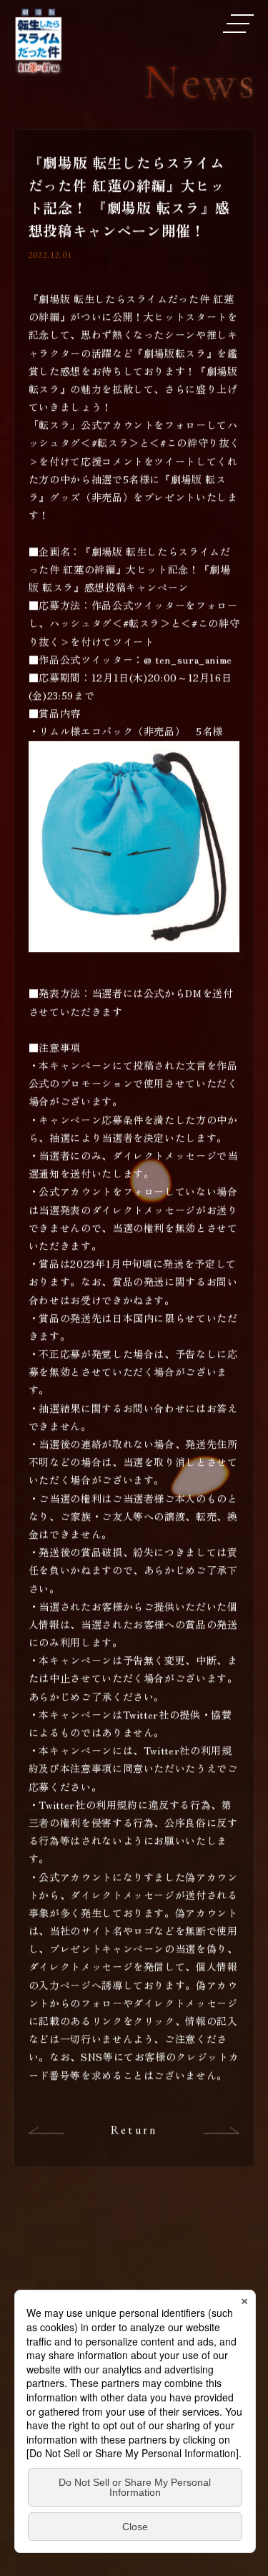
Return (134, 2132)
